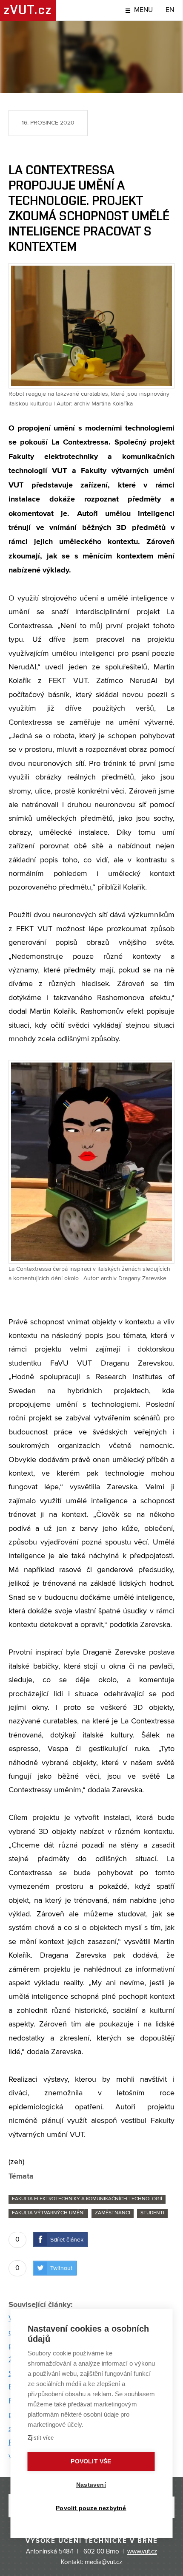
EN (170, 10)
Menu (143, 10)
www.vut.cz (142, 2552)
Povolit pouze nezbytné (91, 2508)
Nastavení (91, 2485)
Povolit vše (91, 2461)
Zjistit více (41, 2438)
